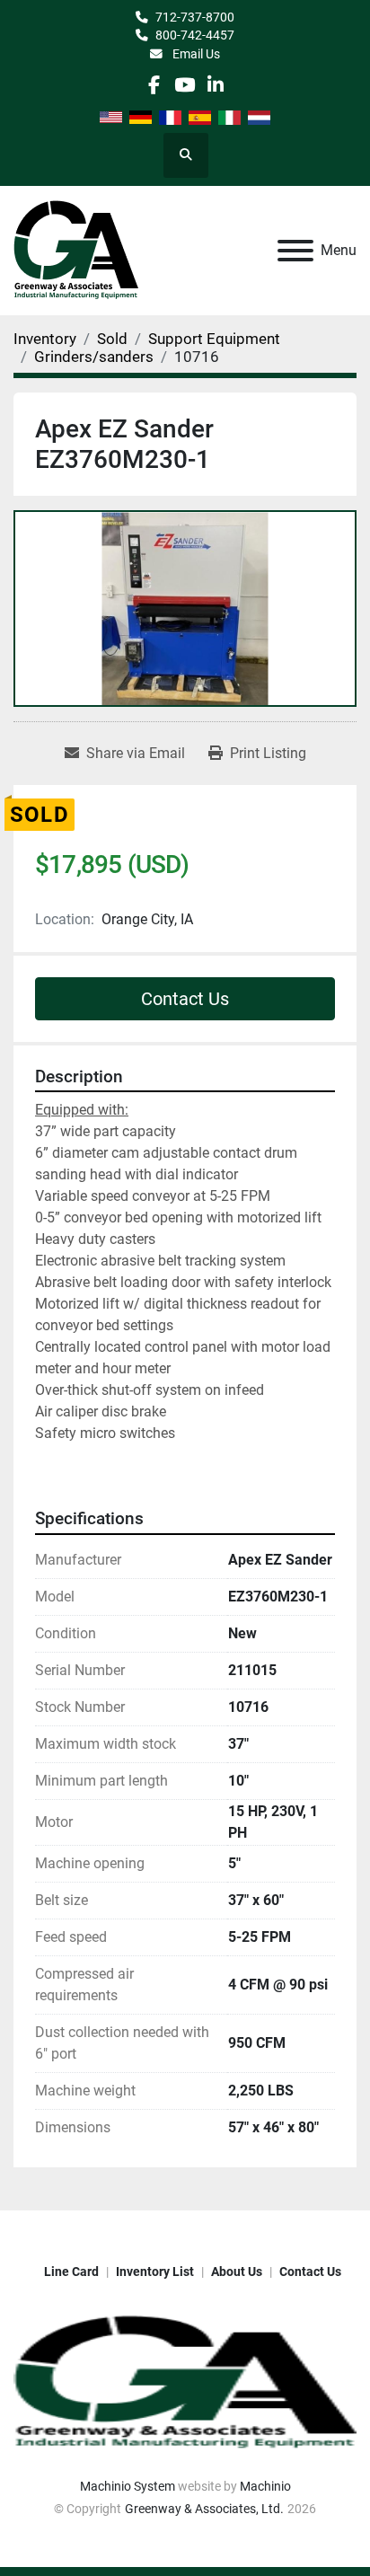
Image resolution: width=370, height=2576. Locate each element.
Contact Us (185, 999)
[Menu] (295, 251)
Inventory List (155, 2272)
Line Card (71, 2272)
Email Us (195, 54)
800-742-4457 (195, 35)
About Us (237, 2272)
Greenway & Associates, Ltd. (204, 2509)
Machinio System (128, 2486)
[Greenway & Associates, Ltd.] (185, 2382)
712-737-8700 (195, 17)
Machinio (265, 2486)
